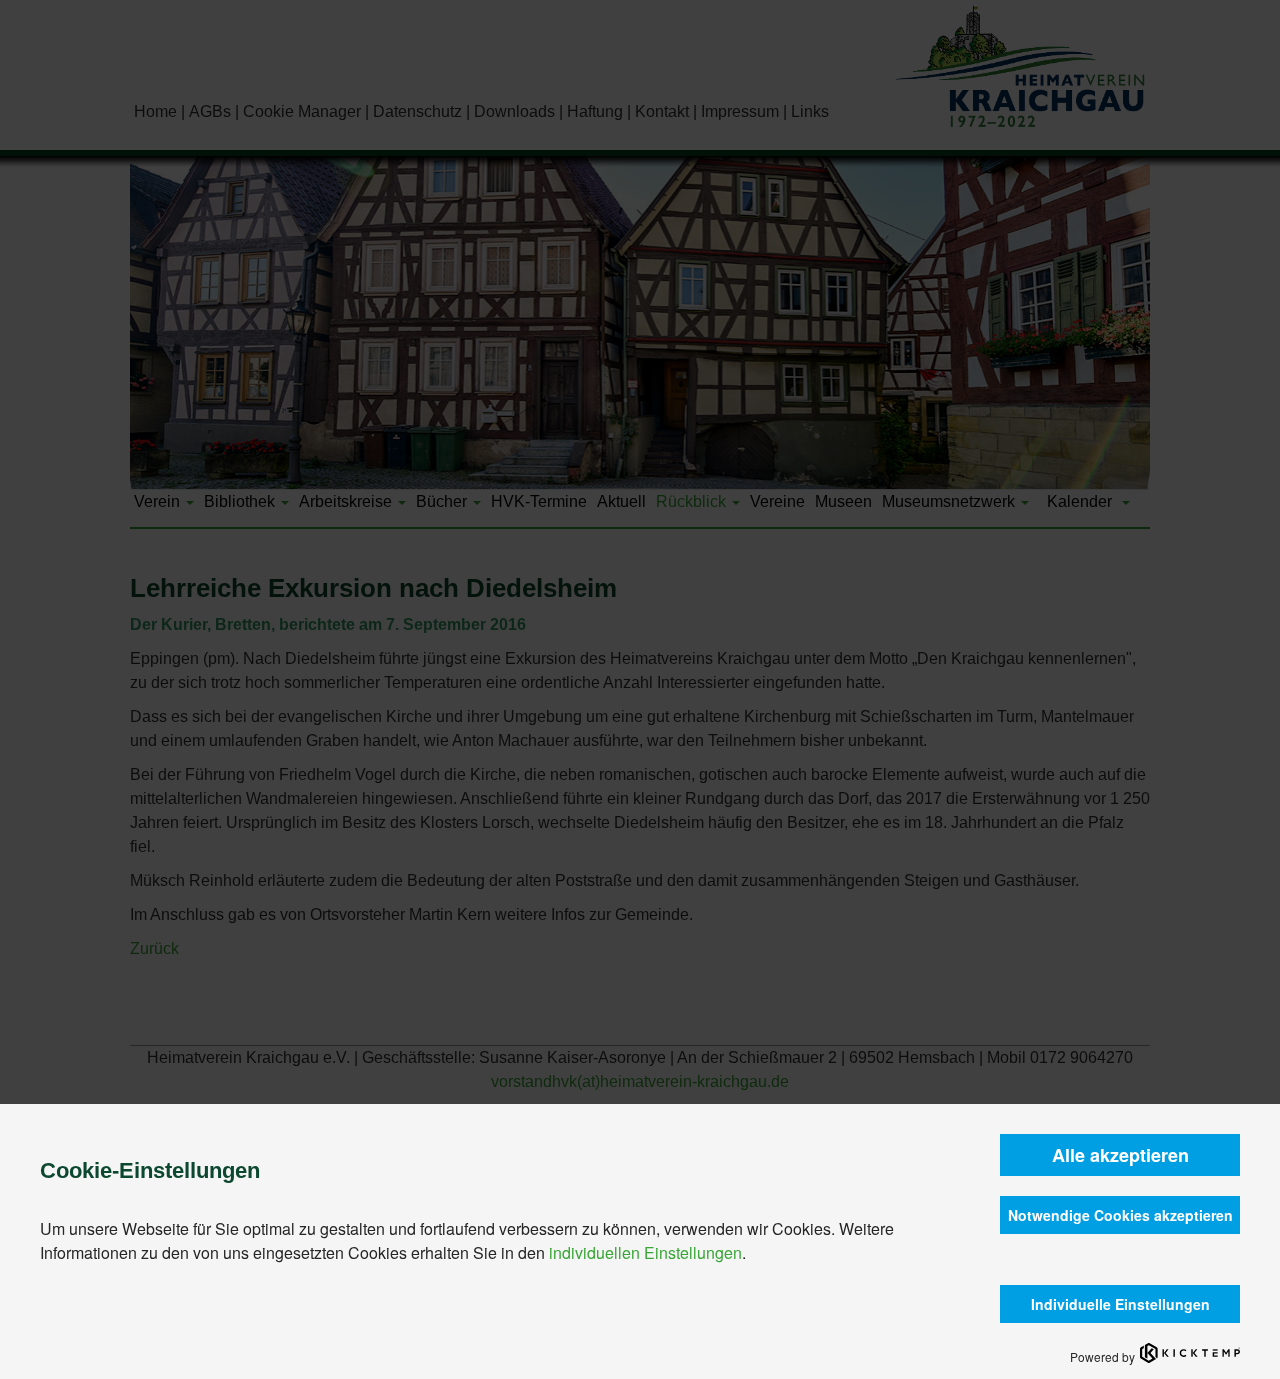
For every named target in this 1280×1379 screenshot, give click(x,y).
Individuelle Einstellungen (1120, 1304)
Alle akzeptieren (1120, 1155)
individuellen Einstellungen (645, 1252)
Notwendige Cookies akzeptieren (1120, 1215)
